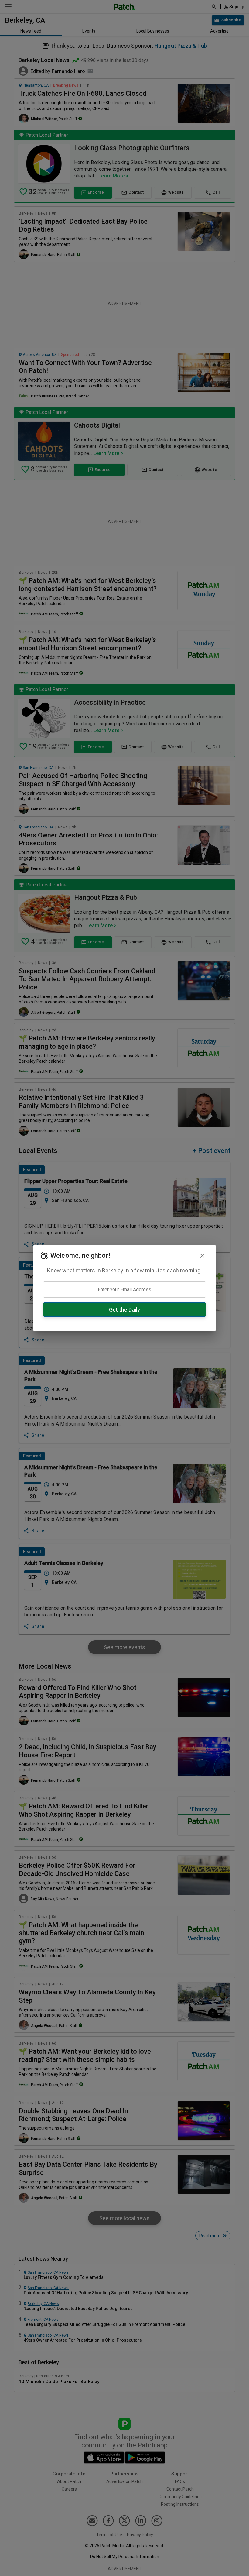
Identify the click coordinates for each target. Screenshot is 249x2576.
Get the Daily (124, 1310)
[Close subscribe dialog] (202, 1256)
